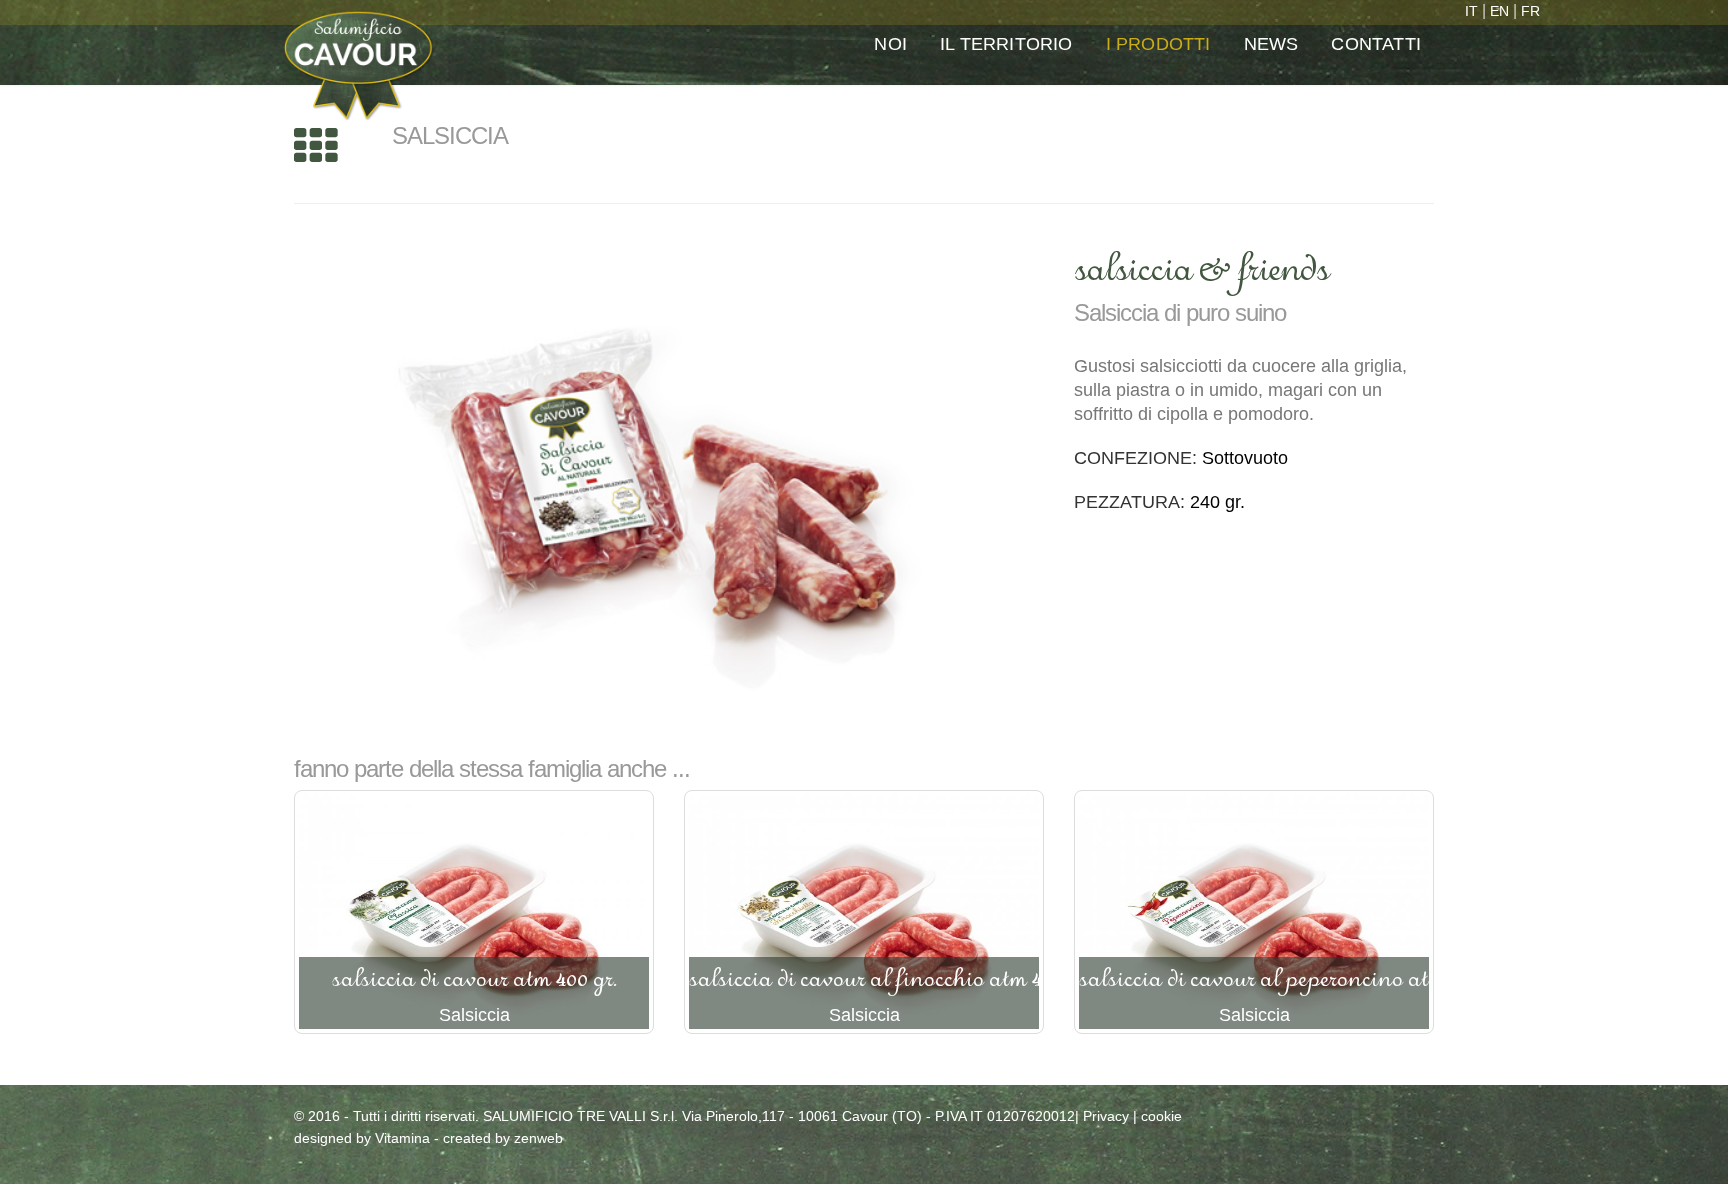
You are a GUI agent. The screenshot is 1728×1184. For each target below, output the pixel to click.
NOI (890, 44)
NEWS (1271, 44)
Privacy (1106, 1116)
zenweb (538, 1138)
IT (1471, 11)
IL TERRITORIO (1006, 44)
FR (1530, 11)
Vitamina (402, 1138)
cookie (1161, 1116)
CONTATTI (1376, 44)
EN (1499, 11)
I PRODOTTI (1158, 44)
